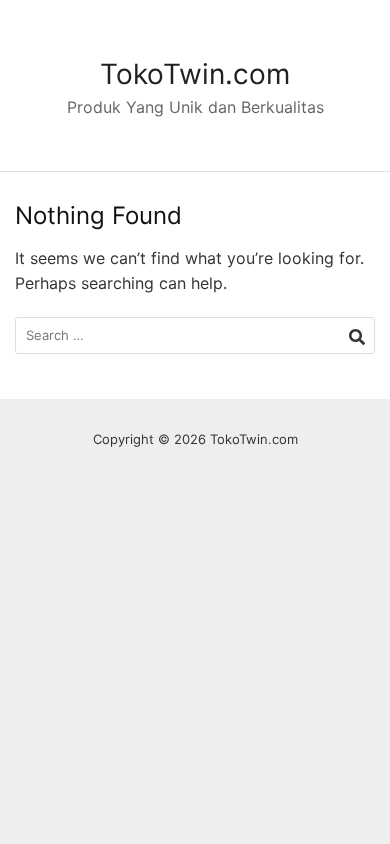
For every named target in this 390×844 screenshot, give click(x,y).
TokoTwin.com (195, 74)
